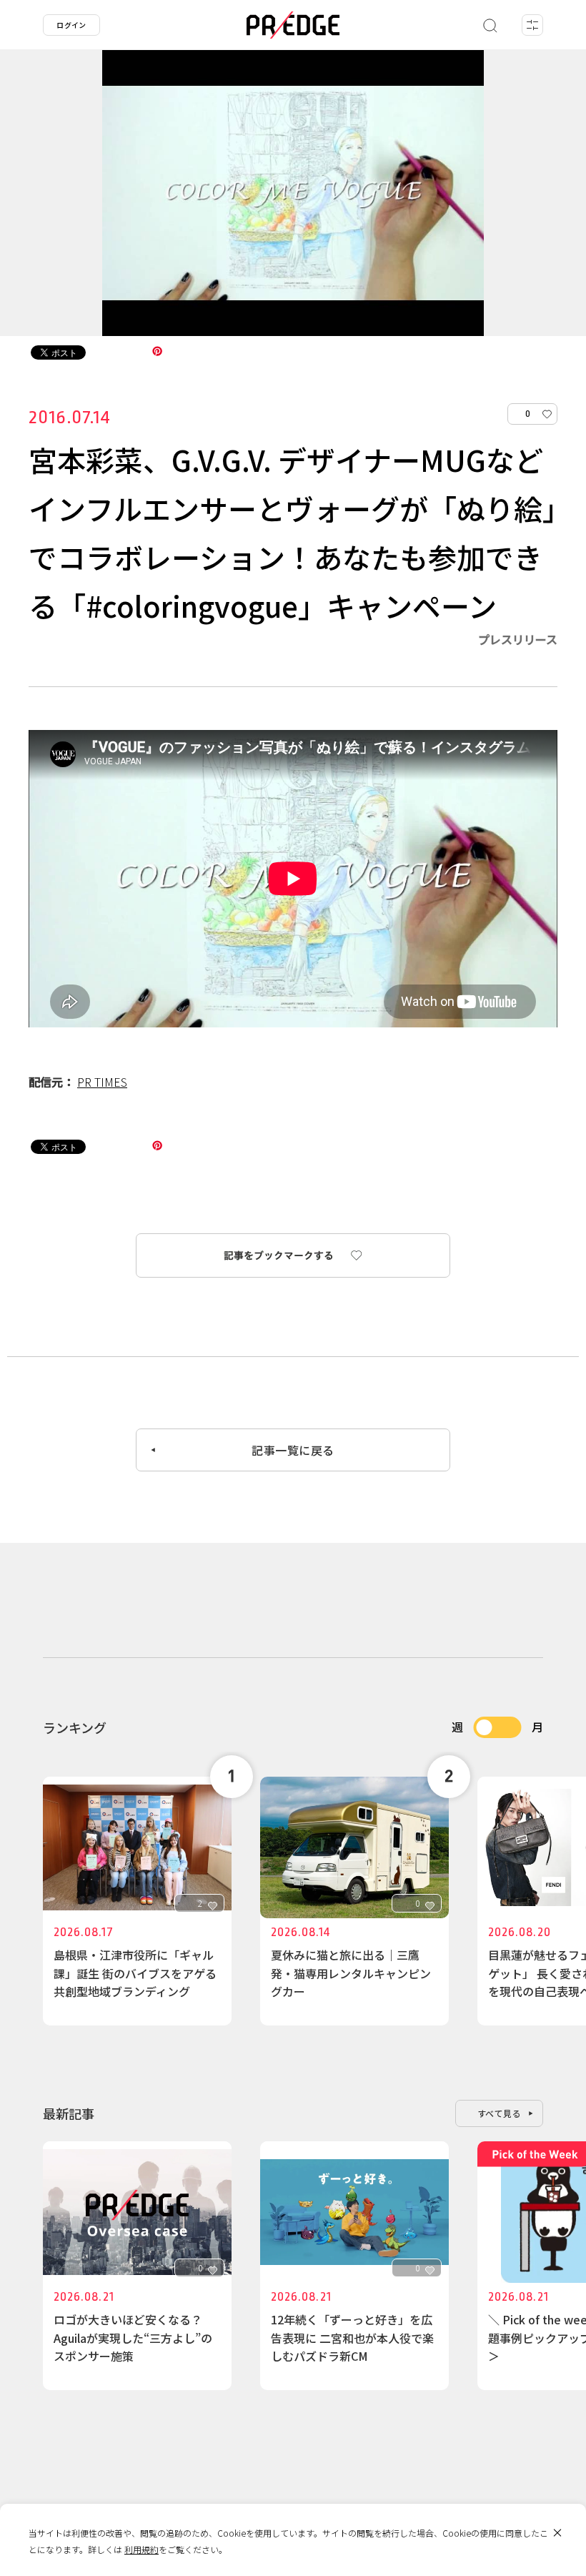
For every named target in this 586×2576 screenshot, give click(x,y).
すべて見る (500, 2113)
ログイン (71, 25)
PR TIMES (102, 1082)
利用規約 (141, 2549)
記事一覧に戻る (293, 1450)
